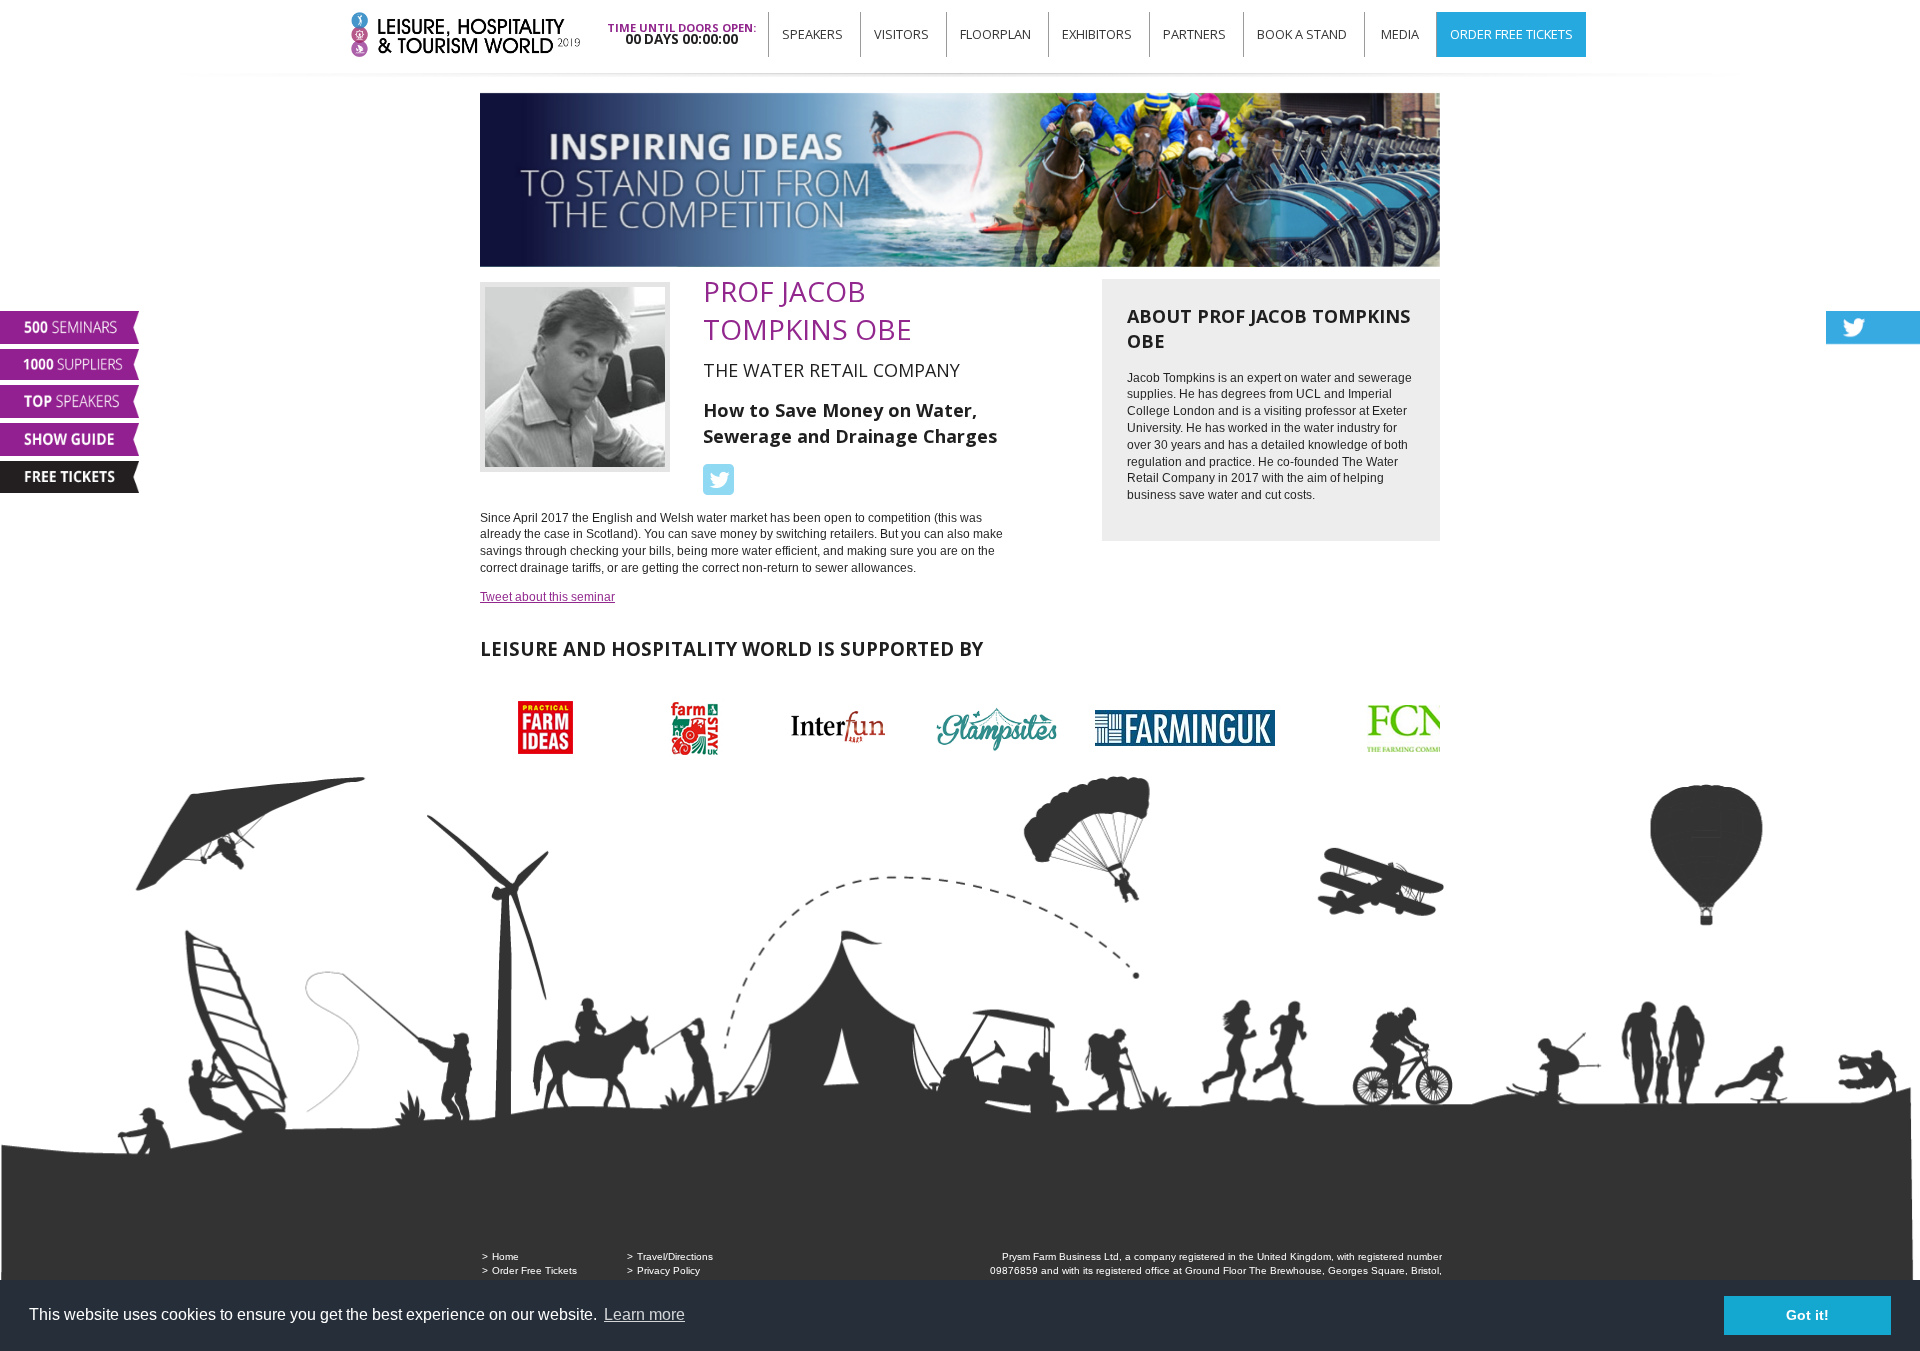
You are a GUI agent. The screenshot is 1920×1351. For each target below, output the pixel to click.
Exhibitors (1097, 34)
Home (505, 1256)
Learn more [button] (644, 1314)
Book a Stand (1302, 34)
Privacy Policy (668, 1270)
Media (1400, 34)
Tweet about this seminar (547, 597)
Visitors (901, 34)
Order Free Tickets (1511, 34)
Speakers (812, 34)
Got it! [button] (1807, 1315)
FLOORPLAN (995, 34)
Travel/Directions (675, 1256)
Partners (1194, 34)
